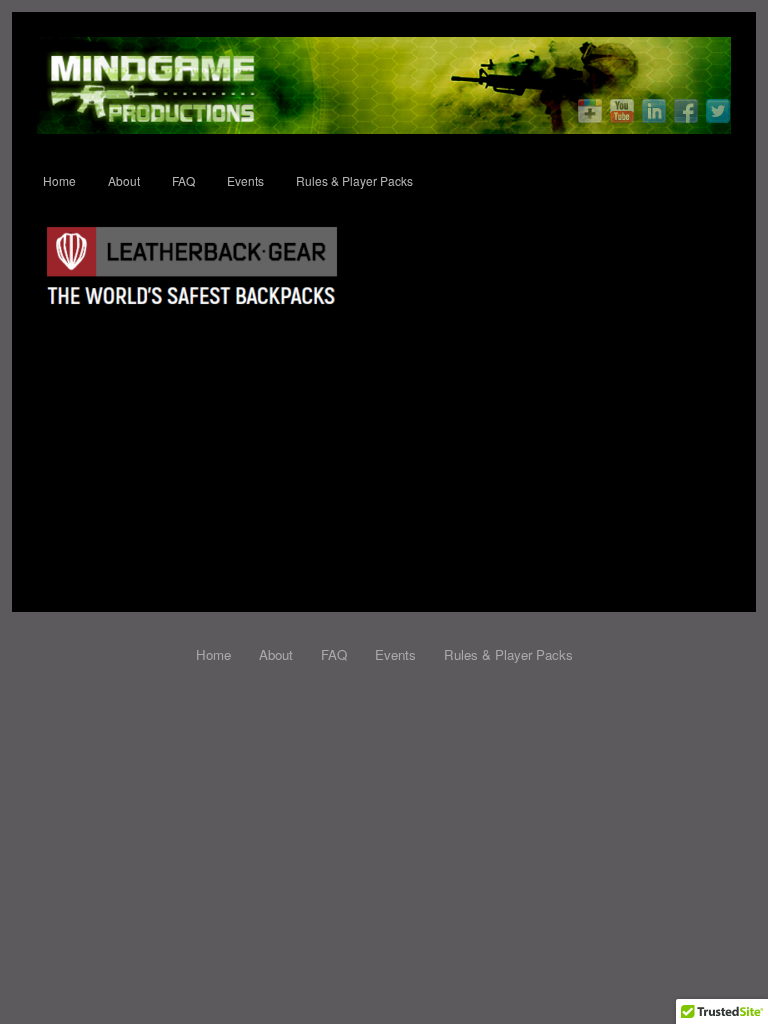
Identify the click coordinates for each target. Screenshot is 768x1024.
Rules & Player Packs (354, 180)
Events (245, 180)
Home (59, 180)
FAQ (183, 180)
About (124, 180)
